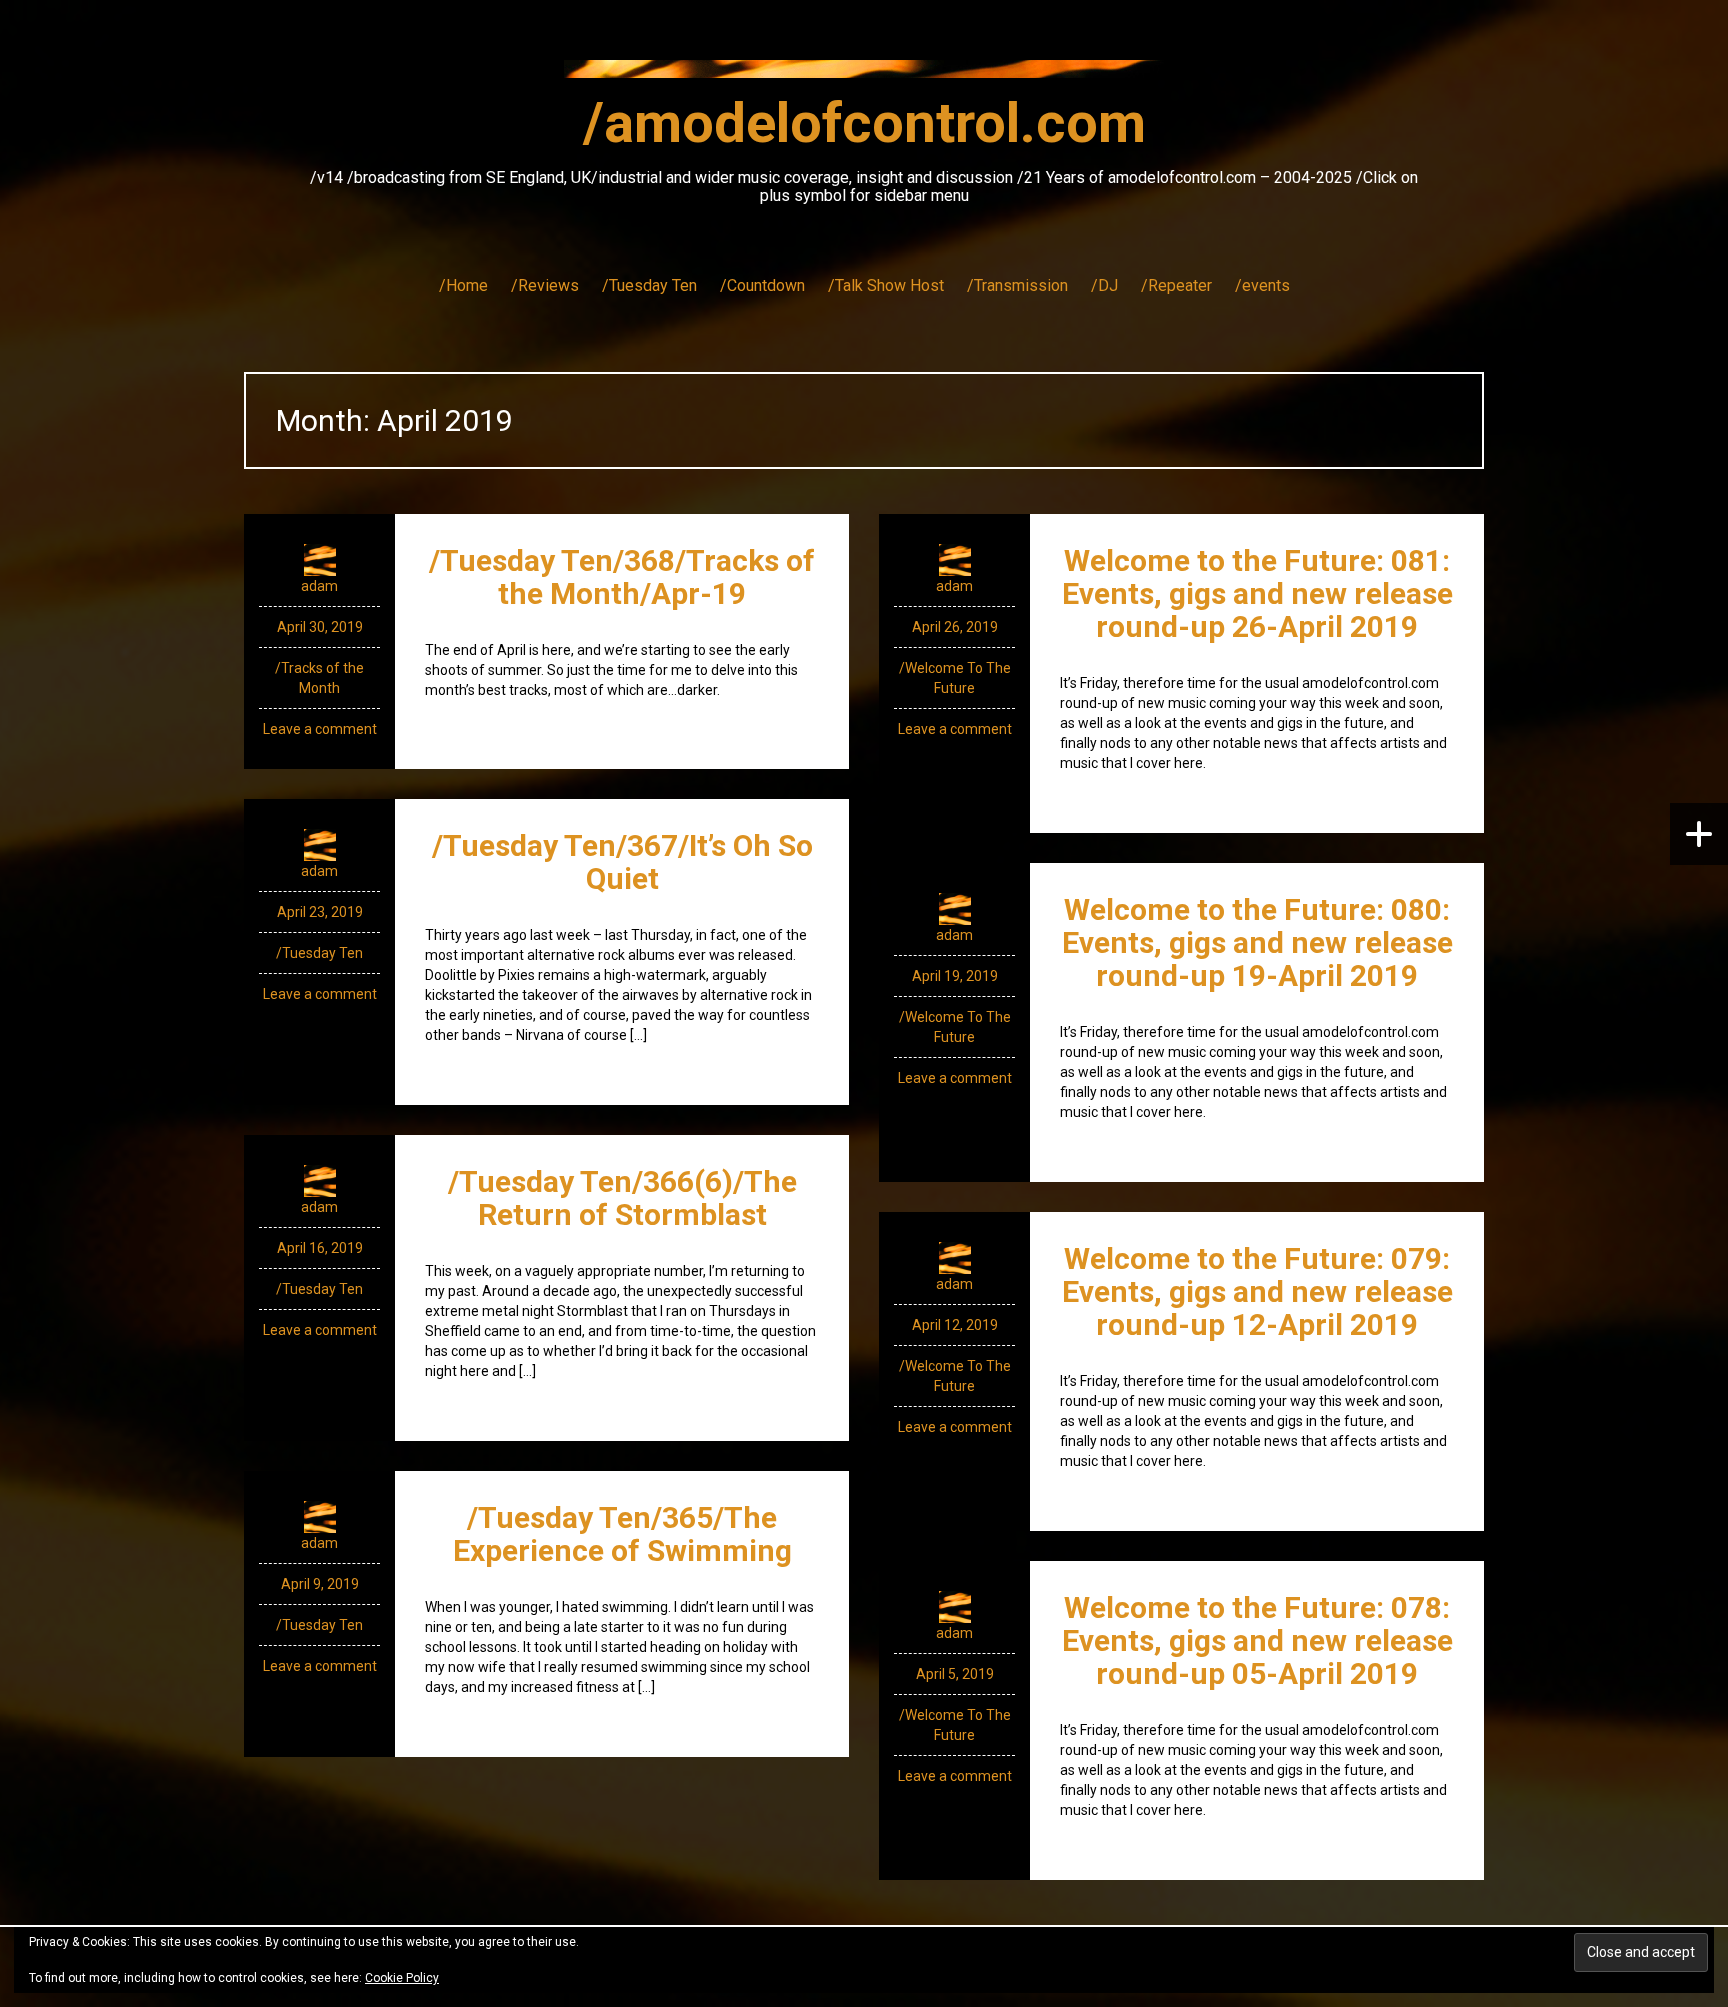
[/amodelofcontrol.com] (864, 75)
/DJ (1104, 285)
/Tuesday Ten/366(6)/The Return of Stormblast (622, 1198)
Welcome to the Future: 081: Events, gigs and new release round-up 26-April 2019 (1257, 593)
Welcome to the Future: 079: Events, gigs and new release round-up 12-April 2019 (1257, 1291)
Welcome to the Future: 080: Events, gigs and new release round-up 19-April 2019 (1257, 942)
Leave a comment (320, 729)
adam (319, 586)
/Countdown (762, 285)
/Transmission (1017, 285)
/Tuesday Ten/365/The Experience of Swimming (622, 1534)
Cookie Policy (402, 1978)
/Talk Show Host (886, 285)
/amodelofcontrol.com (864, 123)
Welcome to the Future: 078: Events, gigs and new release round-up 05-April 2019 (1257, 1640)
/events (1262, 285)
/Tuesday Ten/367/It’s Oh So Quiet (622, 862)
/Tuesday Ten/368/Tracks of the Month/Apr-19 (622, 577)
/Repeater (1176, 285)
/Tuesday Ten (649, 285)
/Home (463, 285)
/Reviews (545, 285)
